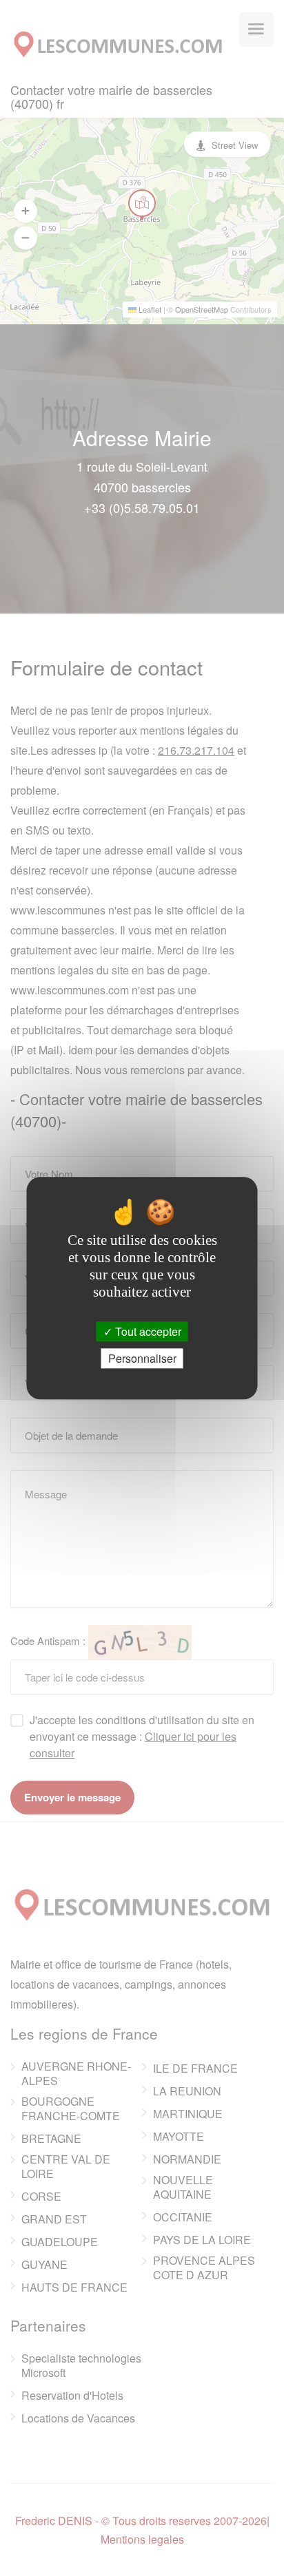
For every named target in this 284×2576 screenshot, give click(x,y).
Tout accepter (147, 1331)
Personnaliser (142, 1358)
